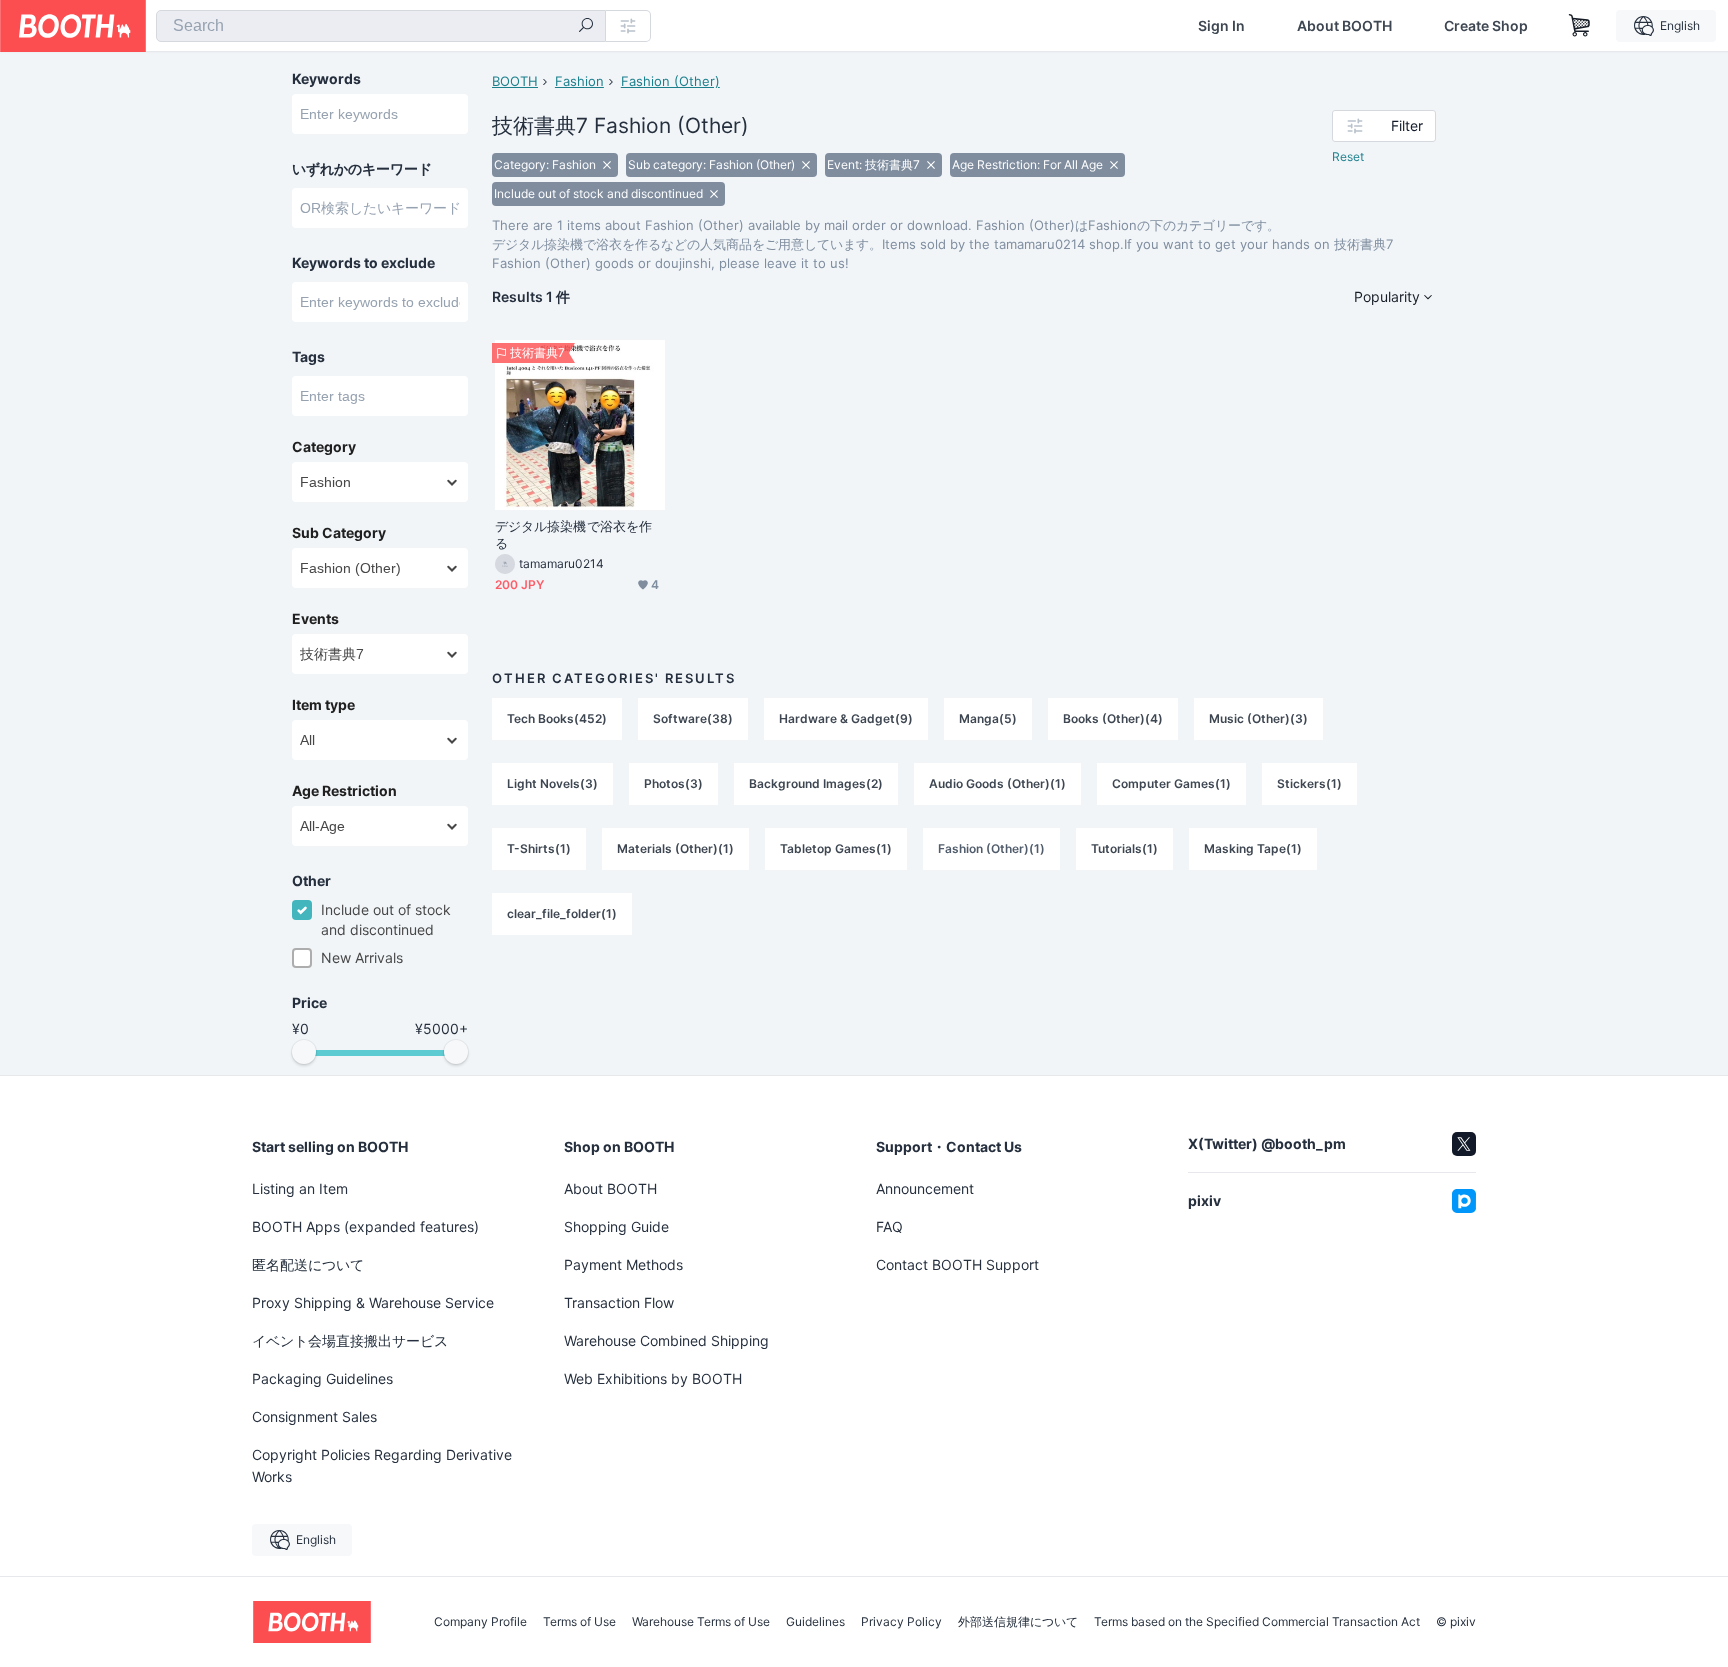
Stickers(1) (1309, 783)
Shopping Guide (616, 1226)
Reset (1348, 156)
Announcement (925, 1188)
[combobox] (381, 26)
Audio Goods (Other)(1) (997, 783)
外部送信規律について (1018, 1622)
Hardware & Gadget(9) (846, 718)
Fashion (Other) (670, 81)
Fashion (579, 81)
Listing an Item (300, 1188)
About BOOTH (1344, 26)
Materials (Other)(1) (675, 848)
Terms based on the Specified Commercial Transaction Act (1257, 1622)
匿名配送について (308, 1264)
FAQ (889, 1226)
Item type (323, 705)
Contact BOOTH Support (957, 1264)
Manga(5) (988, 718)
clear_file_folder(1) (562, 913)
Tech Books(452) (557, 718)
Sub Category (339, 533)
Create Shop (1486, 26)
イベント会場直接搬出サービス (350, 1340)
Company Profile (480, 1622)
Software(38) (693, 718)
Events (315, 619)
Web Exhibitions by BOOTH (653, 1378)
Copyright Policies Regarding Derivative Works (382, 1465)
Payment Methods (623, 1264)
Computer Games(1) (1171, 783)
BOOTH (515, 81)
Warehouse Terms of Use (701, 1622)
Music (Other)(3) (1258, 718)
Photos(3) (673, 783)
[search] (586, 27)
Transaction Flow (619, 1302)
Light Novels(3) (552, 783)
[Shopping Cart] (1580, 26)
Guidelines (815, 1622)
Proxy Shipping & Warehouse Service (373, 1302)
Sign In (1221, 26)
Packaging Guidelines (322, 1378)
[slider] (304, 1052)
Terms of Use (579, 1622)
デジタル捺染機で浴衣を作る (573, 534)
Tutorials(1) (1124, 848)
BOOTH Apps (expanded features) (365, 1226)
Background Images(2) (816, 783)
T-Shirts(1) (539, 848)
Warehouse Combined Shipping (666, 1340)
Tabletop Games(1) (836, 848)
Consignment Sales (314, 1416)
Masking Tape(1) (1253, 848)
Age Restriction (344, 791)
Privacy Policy (901, 1622)
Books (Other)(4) (1113, 718)
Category (324, 447)
